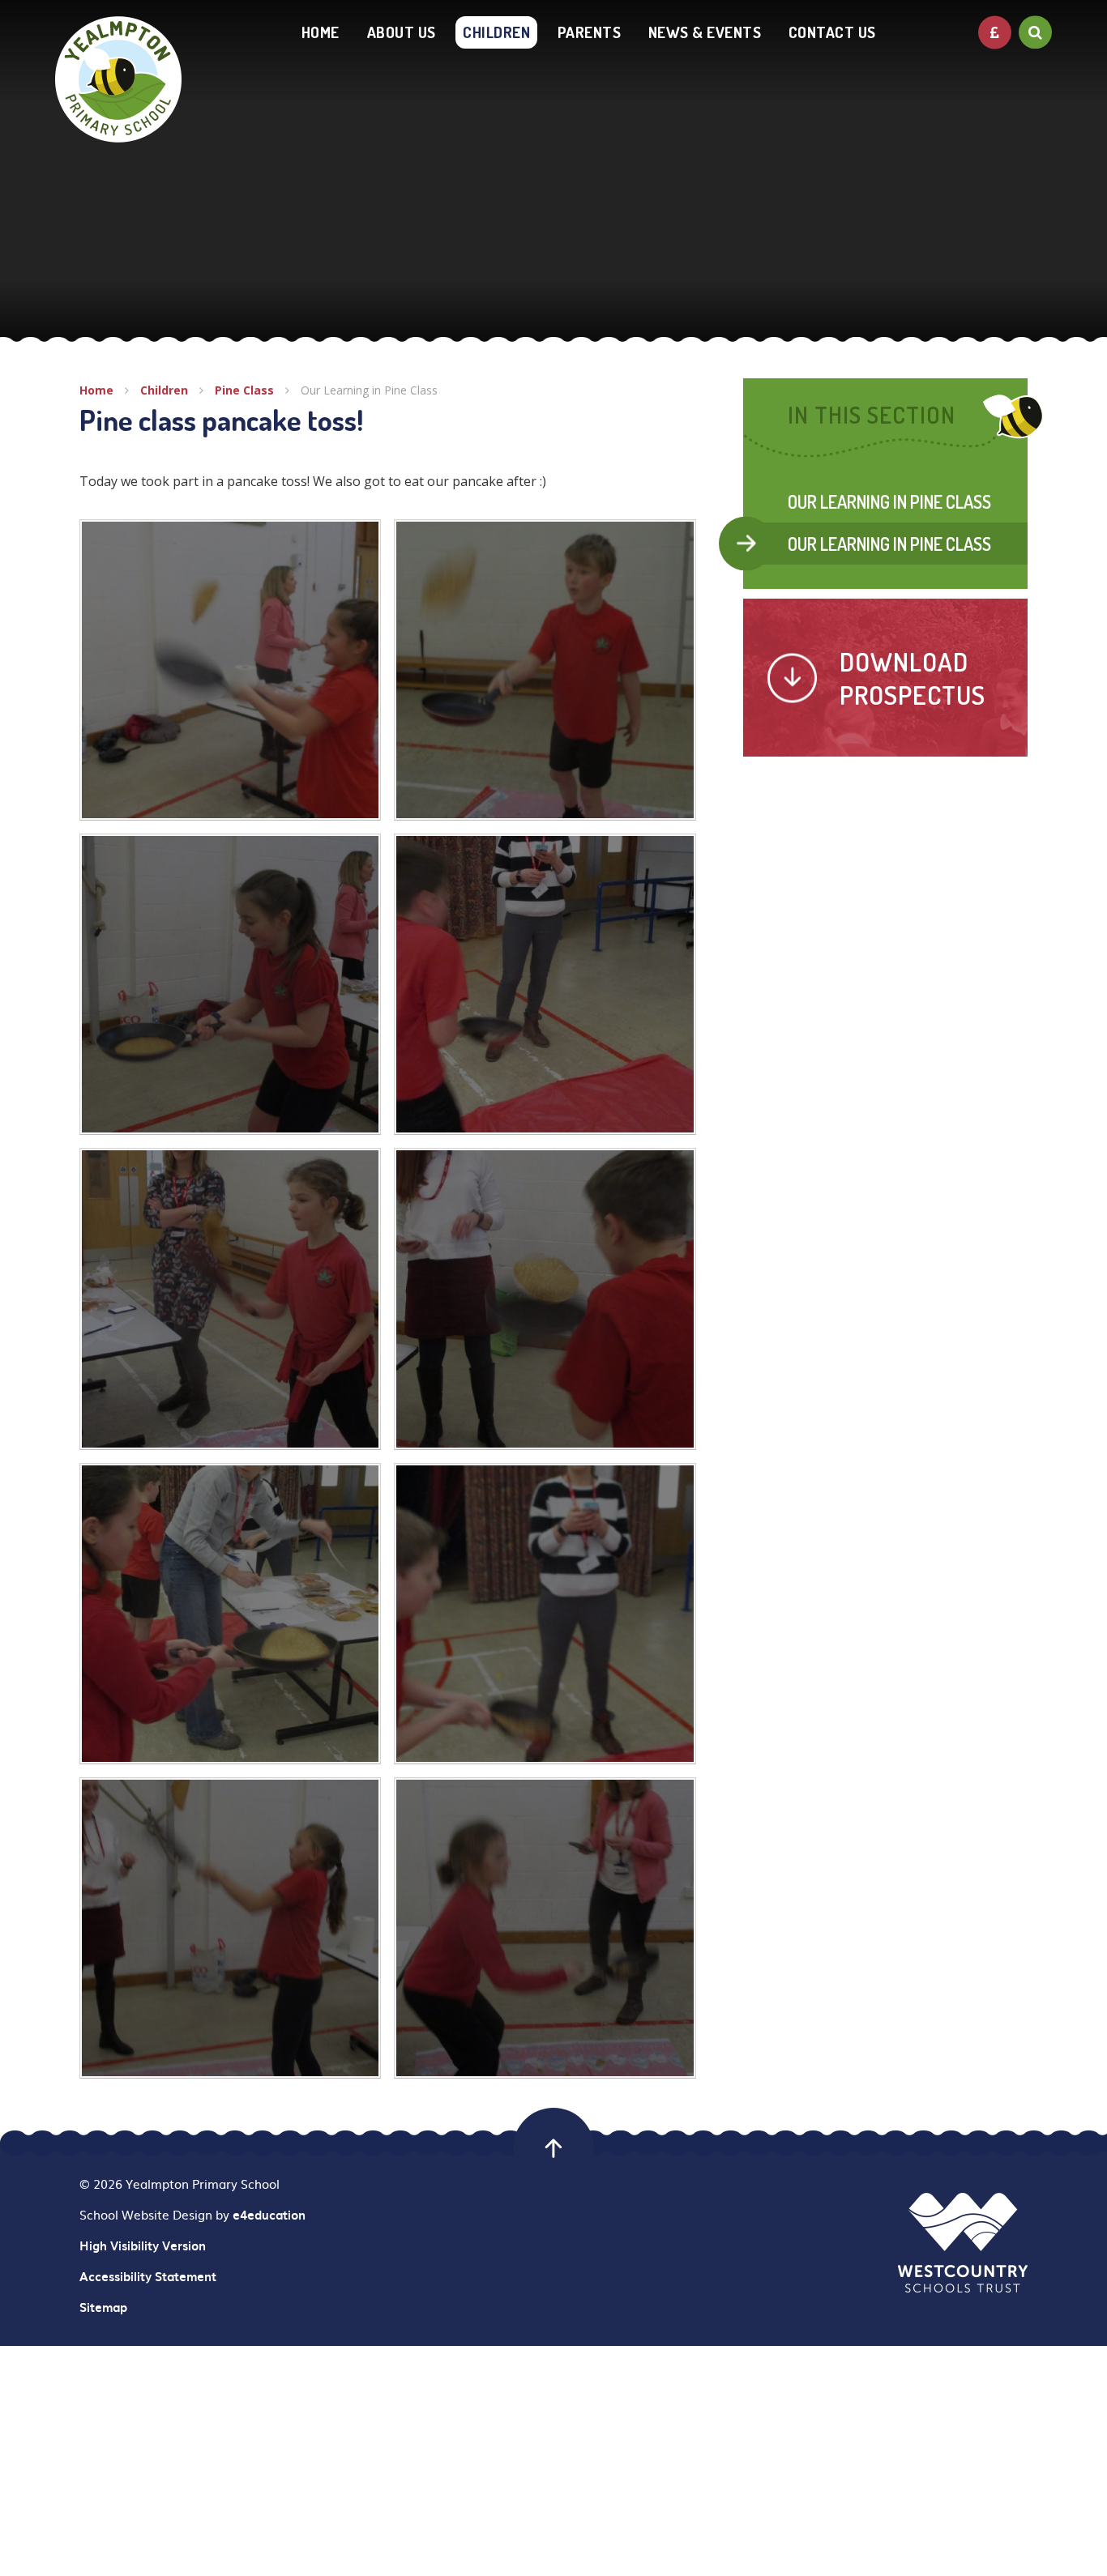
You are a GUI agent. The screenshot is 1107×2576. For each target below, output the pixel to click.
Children (164, 390)
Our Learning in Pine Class (369, 390)
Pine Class (244, 390)
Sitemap (103, 2307)
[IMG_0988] (545, 1614)
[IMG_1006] (545, 1928)
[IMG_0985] (230, 1928)
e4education (269, 2215)
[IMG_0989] (230, 1614)
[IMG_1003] (230, 670)
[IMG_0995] (545, 984)
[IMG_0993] (230, 1299)
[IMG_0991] (545, 1299)
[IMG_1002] (545, 670)
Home (96, 390)
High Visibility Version (143, 2245)
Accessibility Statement (148, 2276)
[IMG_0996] (230, 984)
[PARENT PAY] (995, 32)
